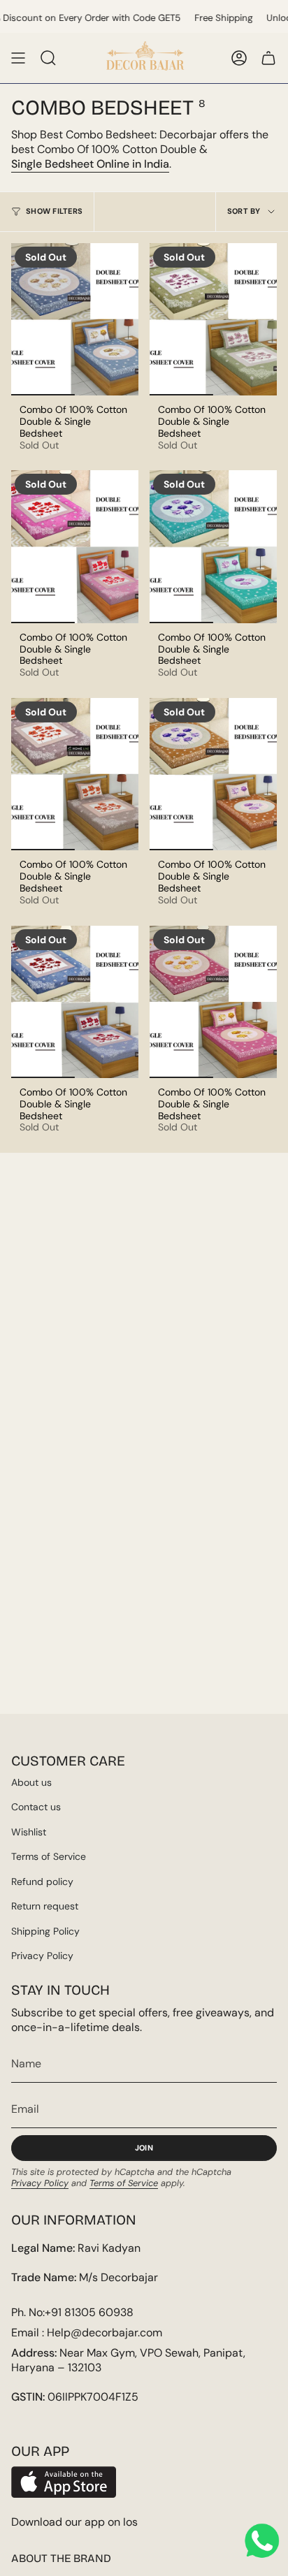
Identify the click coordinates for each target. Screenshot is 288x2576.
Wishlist (29, 1832)
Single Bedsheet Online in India (90, 164)
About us (31, 1782)
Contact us (36, 1807)
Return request (45, 1906)
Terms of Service (49, 1856)
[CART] (268, 58)
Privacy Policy (42, 1956)
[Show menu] (18, 58)
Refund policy (42, 1882)
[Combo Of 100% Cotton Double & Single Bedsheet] (75, 319)
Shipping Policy (45, 1931)
